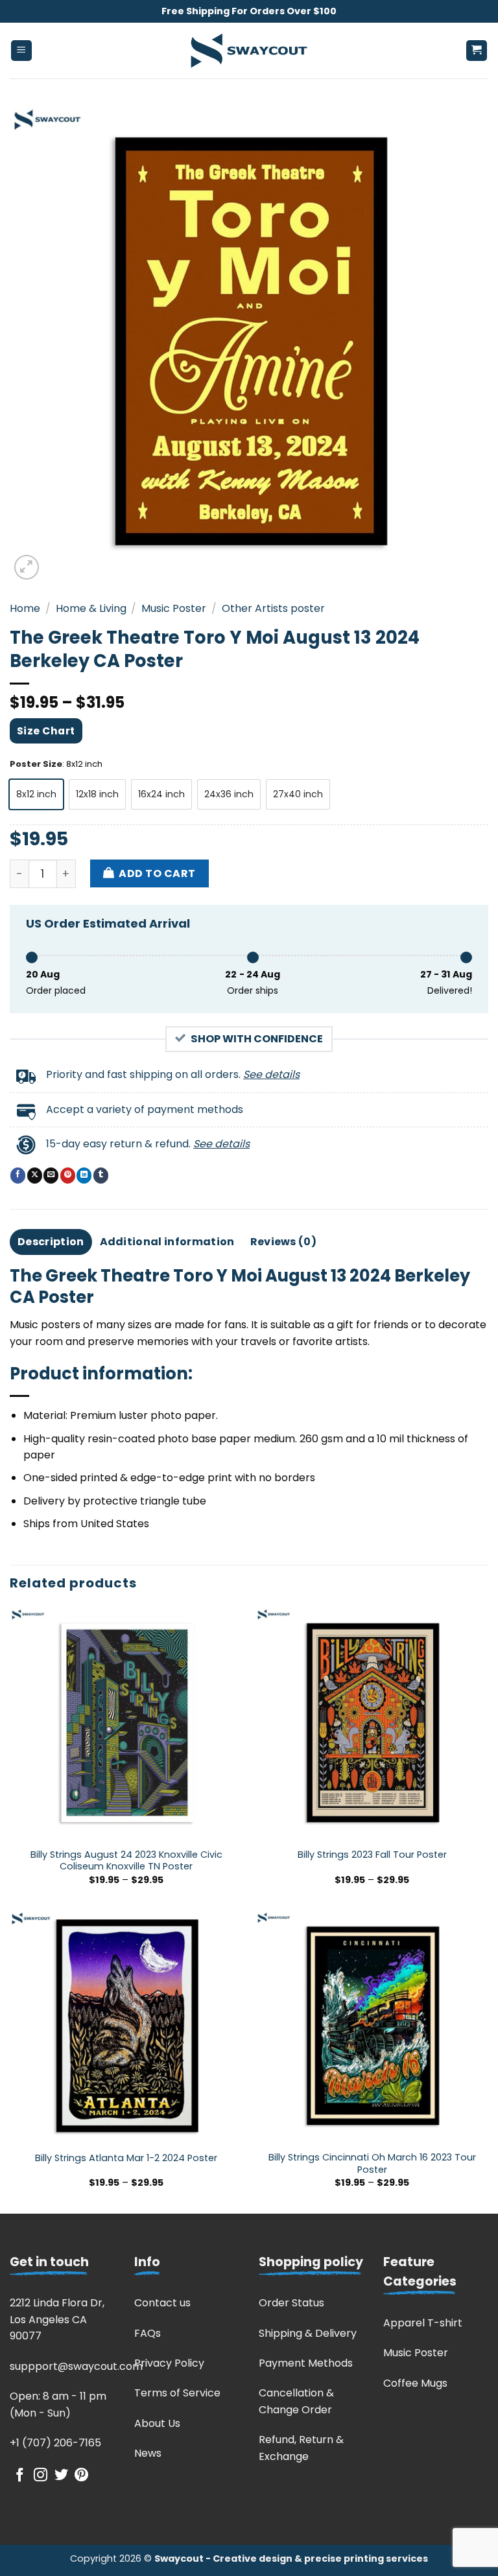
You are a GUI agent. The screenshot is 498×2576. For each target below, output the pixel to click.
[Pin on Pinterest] (68, 1175)
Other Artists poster (273, 608)
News (148, 2453)
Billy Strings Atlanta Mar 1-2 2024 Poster (126, 2158)
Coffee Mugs (415, 2383)
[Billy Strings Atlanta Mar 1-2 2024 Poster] (126, 2027)
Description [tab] (51, 1242)
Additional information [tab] (167, 1242)
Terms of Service (177, 2393)
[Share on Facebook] (18, 1175)
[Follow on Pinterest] (81, 2476)
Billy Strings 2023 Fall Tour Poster (372, 1855)
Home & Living (91, 608)
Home (25, 608)
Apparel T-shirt (423, 2323)
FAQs (148, 2333)
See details (271, 1074)
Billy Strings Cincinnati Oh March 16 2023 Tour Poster (372, 2163)
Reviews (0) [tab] (284, 1242)
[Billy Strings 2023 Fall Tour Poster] (372, 1723)
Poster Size (36, 764)
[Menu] (22, 51)
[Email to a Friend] (51, 1175)
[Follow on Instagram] (41, 2476)
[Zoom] (27, 568)
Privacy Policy (169, 2363)
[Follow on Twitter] (61, 2476)
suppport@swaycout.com (76, 2366)
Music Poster (174, 608)
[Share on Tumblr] (101, 1175)
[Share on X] (35, 1175)
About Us (157, 2423)
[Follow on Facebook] (20, 2476)
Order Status (291, 2303)
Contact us (162, 2303)
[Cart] (477, 51)
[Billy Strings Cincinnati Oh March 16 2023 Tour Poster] (372, 2027)
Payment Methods (306, 2363)
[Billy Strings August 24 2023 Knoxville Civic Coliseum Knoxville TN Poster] (126, 1723)
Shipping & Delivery (308, 2333)
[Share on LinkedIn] (84, 1175)
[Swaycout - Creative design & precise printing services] (249, 51)
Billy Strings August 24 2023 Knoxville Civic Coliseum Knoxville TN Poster (126, 1861)
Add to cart (157, 873)
